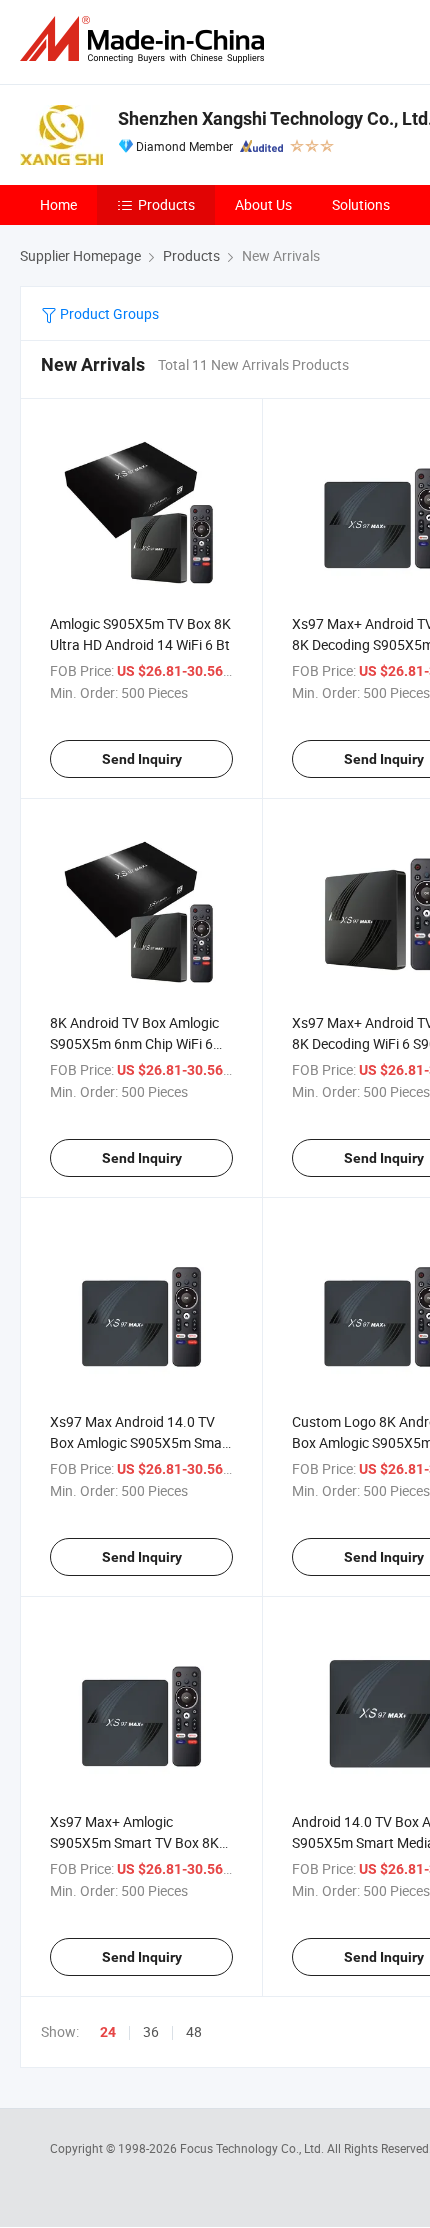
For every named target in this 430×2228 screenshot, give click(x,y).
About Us (263, 204)
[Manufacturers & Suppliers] (146, 39)
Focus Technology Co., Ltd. (253, 2148)
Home (58, 204)
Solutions (361, 204)
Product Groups (108, 313)
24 (108, 2032)
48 (194, 2031)
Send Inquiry (142, 759)
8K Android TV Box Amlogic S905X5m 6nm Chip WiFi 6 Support (134, 1043)
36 (151, 2031)
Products (166, 204)
